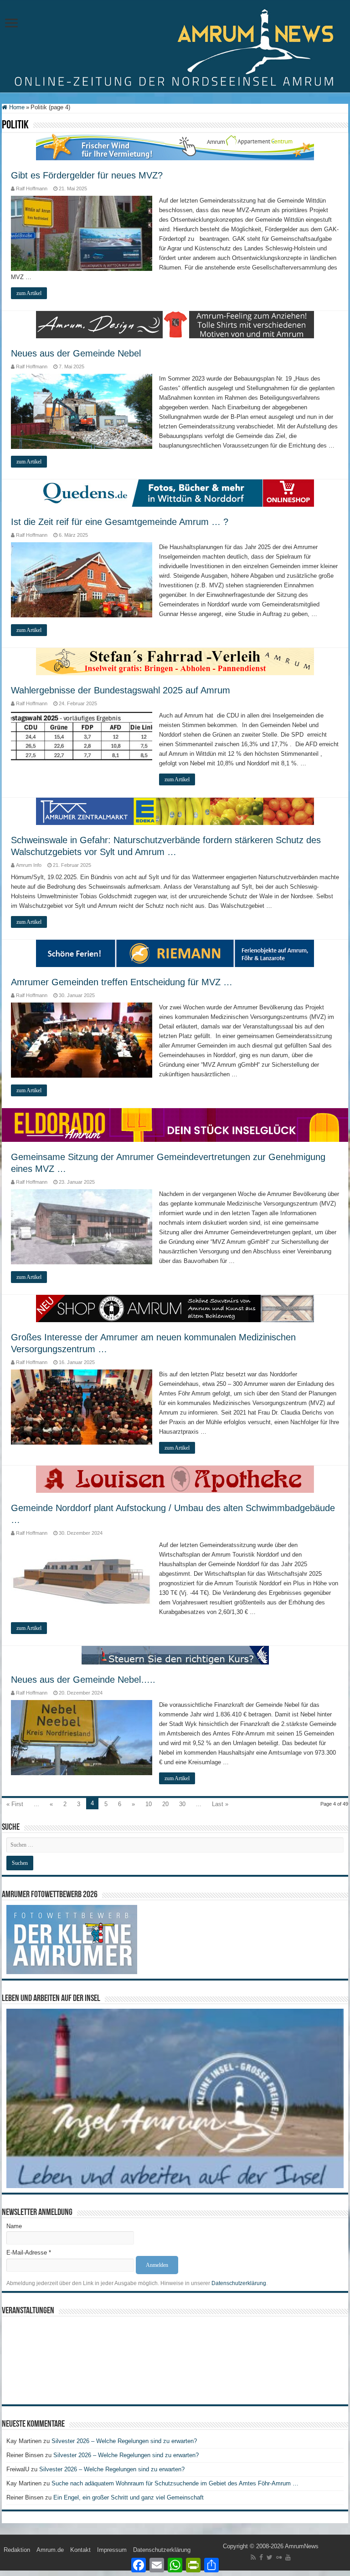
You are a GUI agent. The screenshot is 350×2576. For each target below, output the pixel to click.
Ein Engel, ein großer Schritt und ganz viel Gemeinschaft (129, 2497)
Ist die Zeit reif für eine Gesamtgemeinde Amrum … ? (120, 522)
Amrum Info (29, 865)
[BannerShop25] (175, 1308)
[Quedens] (175, 492)
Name (14, 2226)
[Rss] (253, 2557)
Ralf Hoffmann (32, 188)
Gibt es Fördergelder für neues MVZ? (87, 175)
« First (15, 1804)
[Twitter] (270, 2557)
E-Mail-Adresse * (29, 2253)
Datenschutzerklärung (239, 2283)
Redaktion (17, 2550)
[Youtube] (288, 2557)
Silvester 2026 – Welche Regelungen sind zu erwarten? (125, 2441)
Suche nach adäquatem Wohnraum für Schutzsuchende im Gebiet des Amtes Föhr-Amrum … (175, 2483)
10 (149, 1804)
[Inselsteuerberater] (175, 1655)
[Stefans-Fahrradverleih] (175, 661)
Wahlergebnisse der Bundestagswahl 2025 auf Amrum (121, 690)
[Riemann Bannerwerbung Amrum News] (175, 953)
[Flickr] (279, 2557)
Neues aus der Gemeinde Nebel (76, 353)
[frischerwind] (175, 146)
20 (165, 1804)
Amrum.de (50, 2550)
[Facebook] (261, 2557)
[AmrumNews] (175, 47)
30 (182, 1804)
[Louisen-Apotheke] (175, 1479)
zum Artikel (29, 293)
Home (16, 107)
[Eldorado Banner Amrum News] (175, 1125)
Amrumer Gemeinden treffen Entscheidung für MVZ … (122, 982)
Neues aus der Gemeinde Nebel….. (83, 1680)
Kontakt (80, 2550)
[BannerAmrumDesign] (175, 324)
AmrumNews (302, 2546)
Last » (220, 1804)
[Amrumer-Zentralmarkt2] (175, 811)
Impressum (112, 2550)
